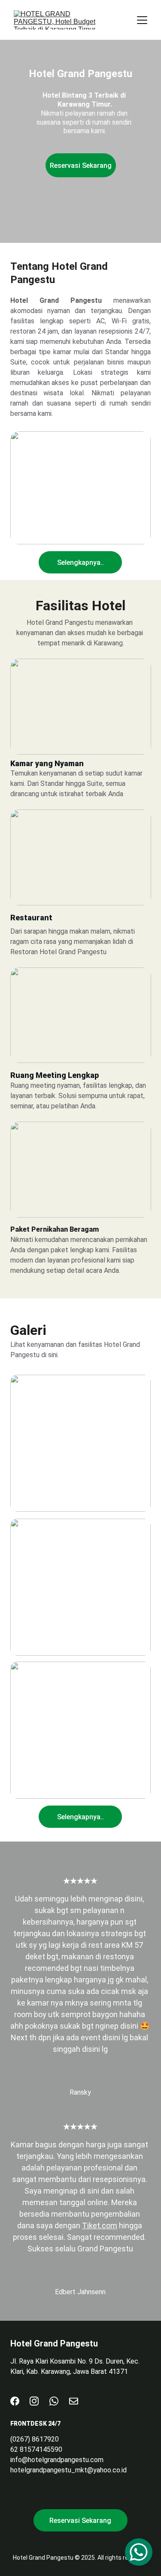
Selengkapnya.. (80, 563)
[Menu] (142, 20)
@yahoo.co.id (107, 2470)
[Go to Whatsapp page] (54, 2401)
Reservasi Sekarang (81, 166)
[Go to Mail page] (74, 2401)
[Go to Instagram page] (34, 2401)
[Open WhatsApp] (139, 2552)
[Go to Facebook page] (15, 2401)
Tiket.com (100, 2225)
